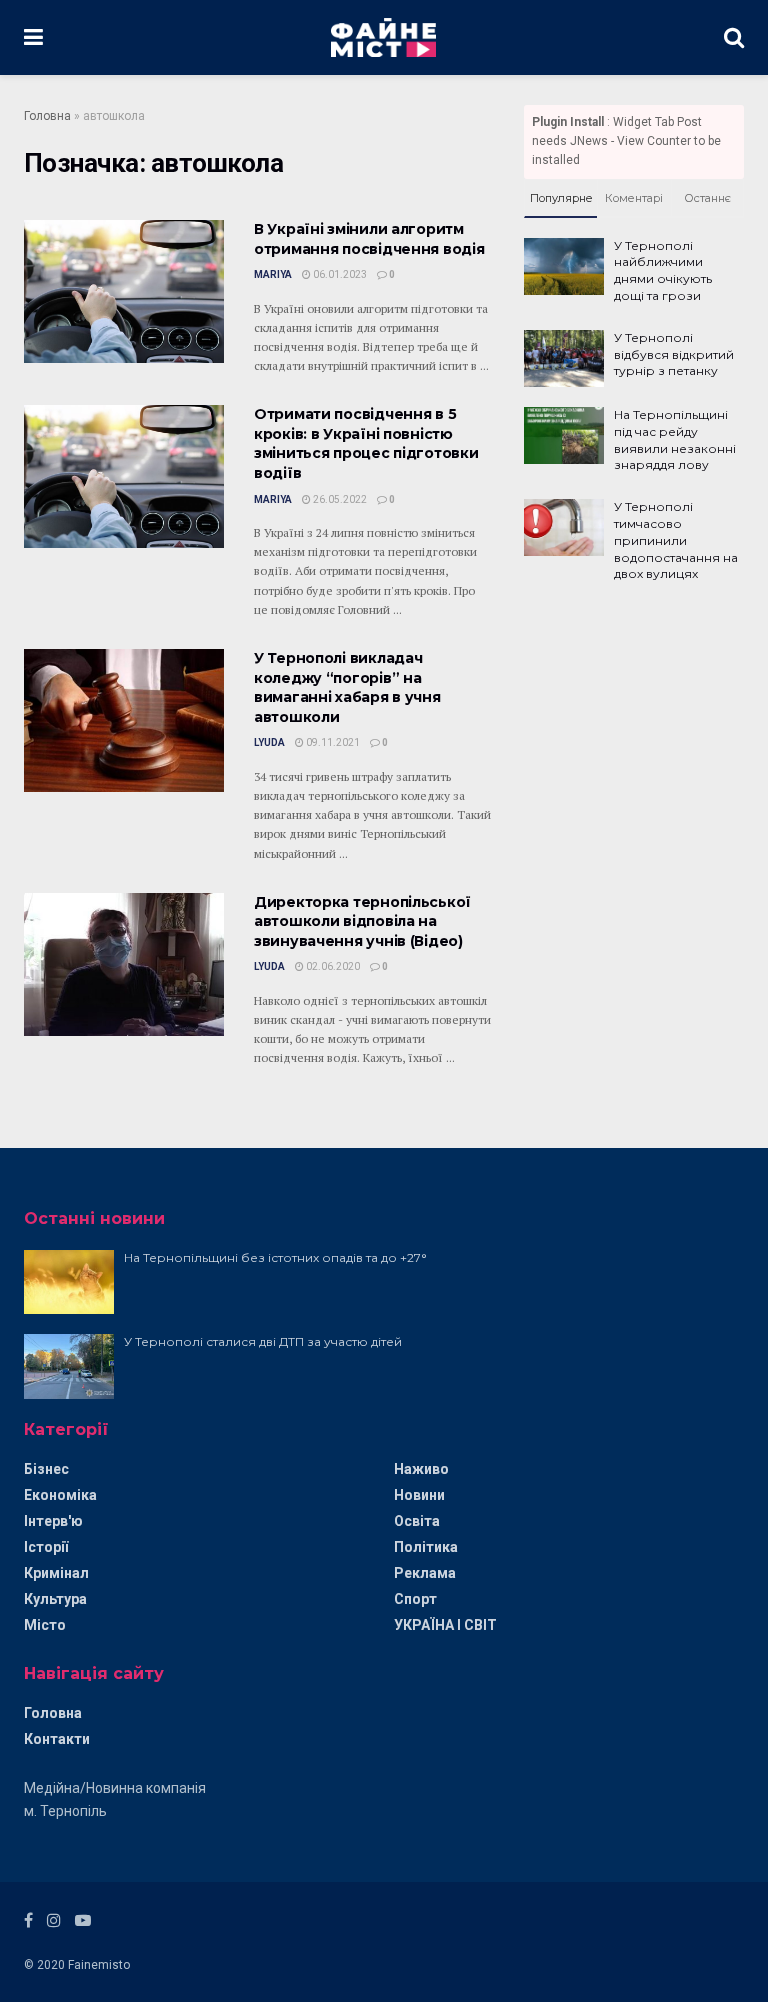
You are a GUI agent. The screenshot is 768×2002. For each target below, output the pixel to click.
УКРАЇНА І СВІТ (445, 1625)
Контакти (57, 1739)
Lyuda (269, 742)
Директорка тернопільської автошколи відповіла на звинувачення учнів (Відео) (362, 921)
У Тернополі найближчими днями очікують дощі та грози (663, 270)
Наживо (421, 1469)
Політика (426, 1547)
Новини (419, 1495)
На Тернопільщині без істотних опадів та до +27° (275, 1257)
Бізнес (46, 1469)
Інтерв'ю (53, 1521)
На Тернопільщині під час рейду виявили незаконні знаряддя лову (675, 439)
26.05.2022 (339, 499)
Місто (45, 1625)
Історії (46, 1547)
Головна (47, 116)
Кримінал (56, 1573)
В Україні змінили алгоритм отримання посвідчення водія (369, 239)
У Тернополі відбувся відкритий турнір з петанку (674, 354)
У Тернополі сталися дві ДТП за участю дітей (263, 1341)
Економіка (60, 1495)
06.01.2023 (339, 274)
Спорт (415, 1599)
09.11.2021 (332, 742)
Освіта (417, 1521)
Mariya (273, 274)
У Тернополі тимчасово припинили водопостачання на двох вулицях (676, 540)
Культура (55, 1599)
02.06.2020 (332, 966)
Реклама (425, 1573)
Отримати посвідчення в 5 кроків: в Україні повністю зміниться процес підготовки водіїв (366, 443)
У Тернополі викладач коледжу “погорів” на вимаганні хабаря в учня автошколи (347, 687)
